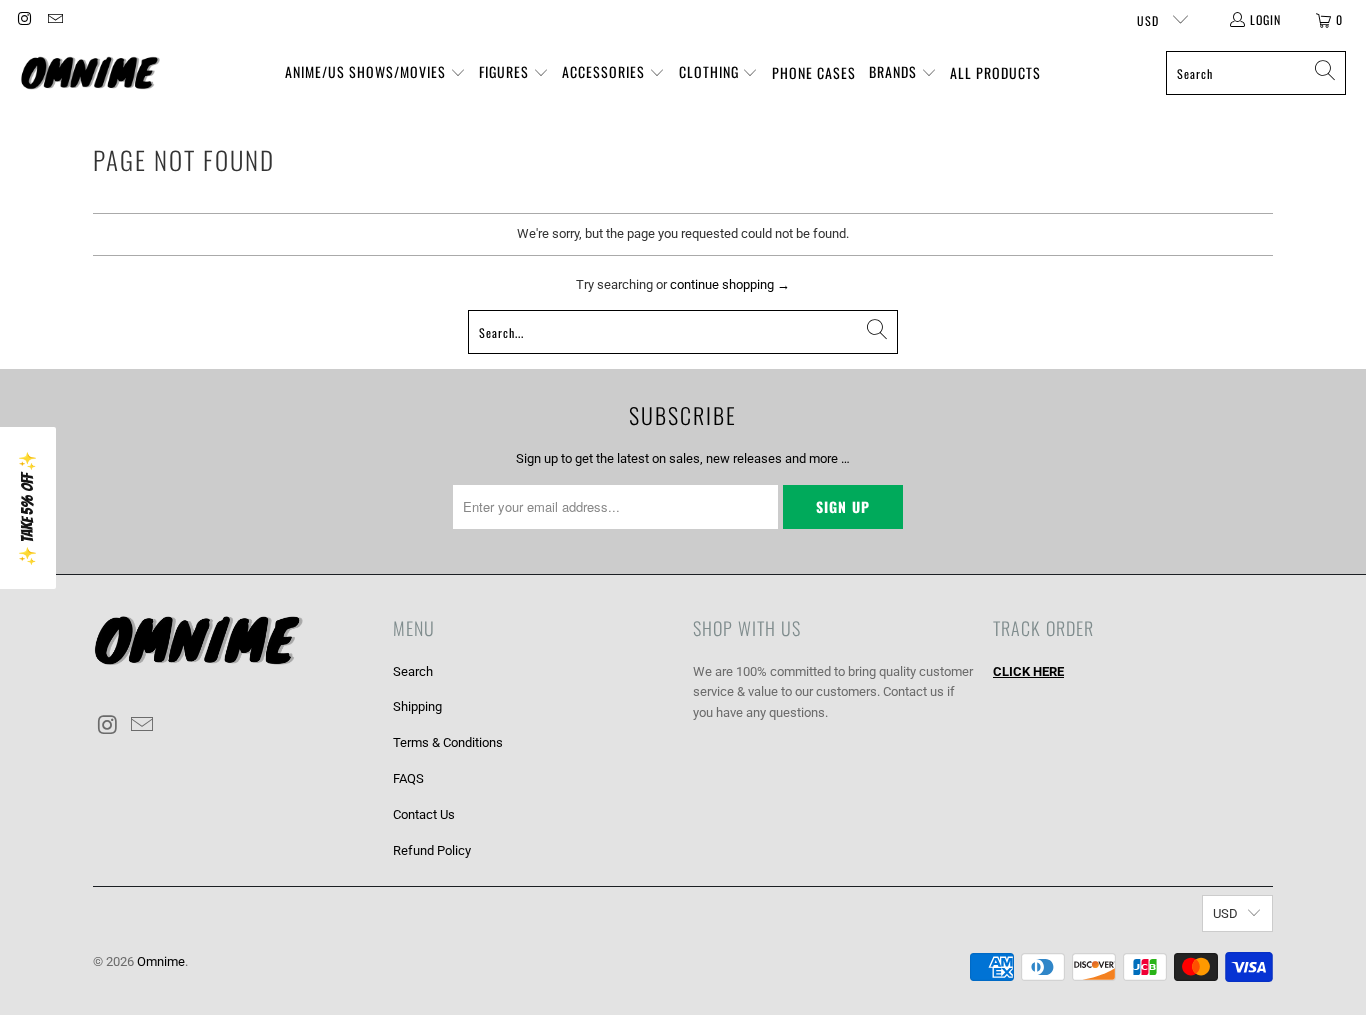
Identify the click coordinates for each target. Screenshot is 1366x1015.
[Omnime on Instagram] (23, 19)
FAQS (408, 778)
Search (413, 671)
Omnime (161, 961)
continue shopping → (730, 284)
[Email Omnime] (53, 19)
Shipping (417, 706)
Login (1265, 19)
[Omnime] (90, 73)
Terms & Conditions (448, 742)
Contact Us (424, 814)
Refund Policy (432, 850)
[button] (375, 73)
